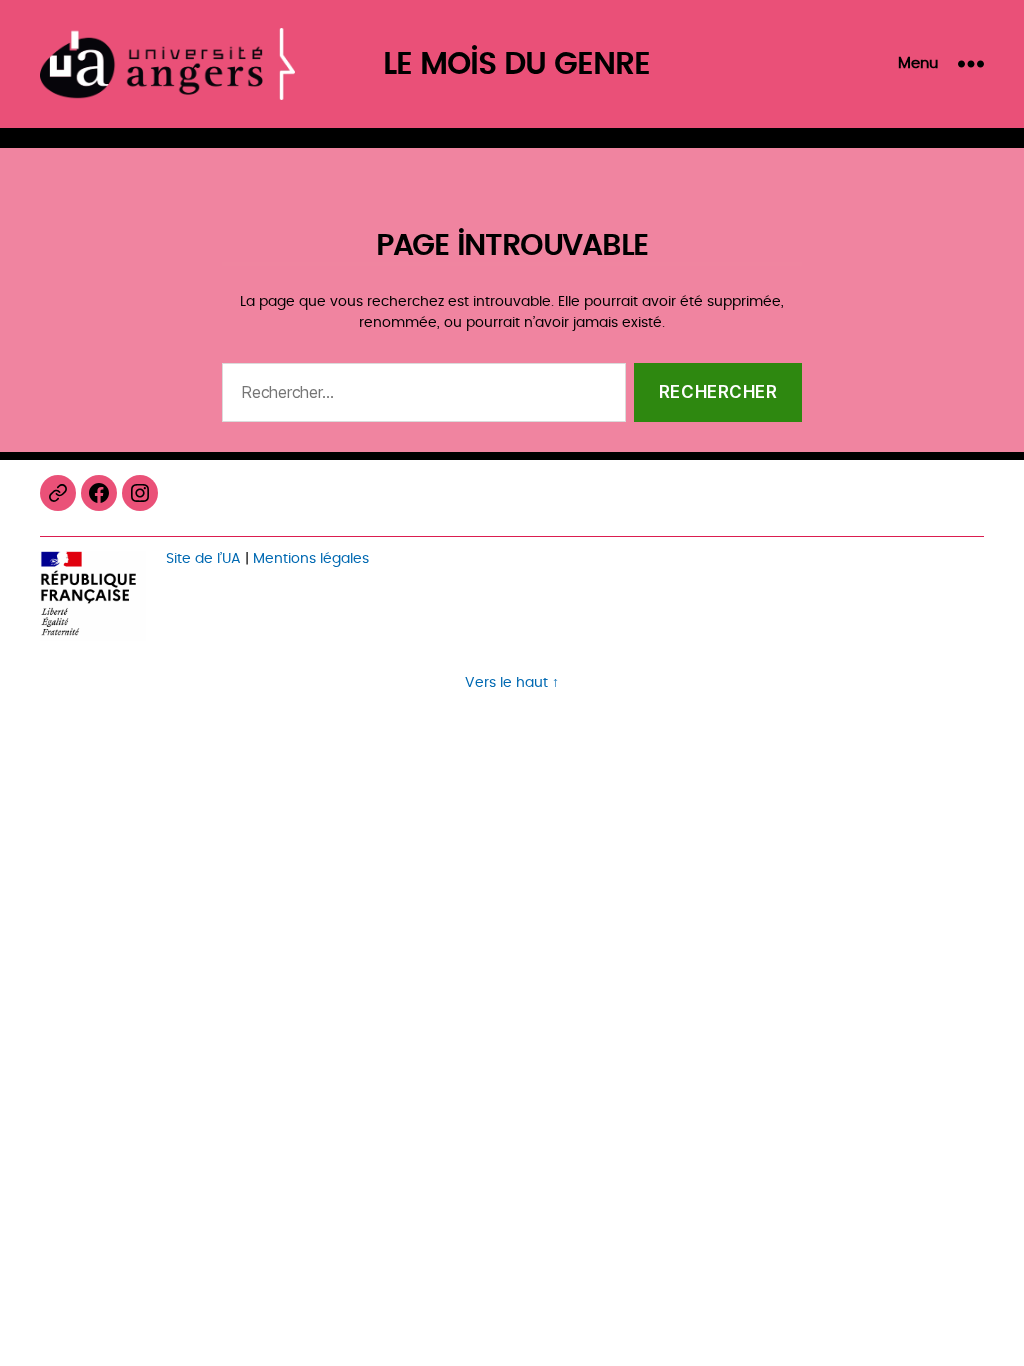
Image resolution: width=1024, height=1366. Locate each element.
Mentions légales (311, 558)
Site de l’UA (203, 558)
